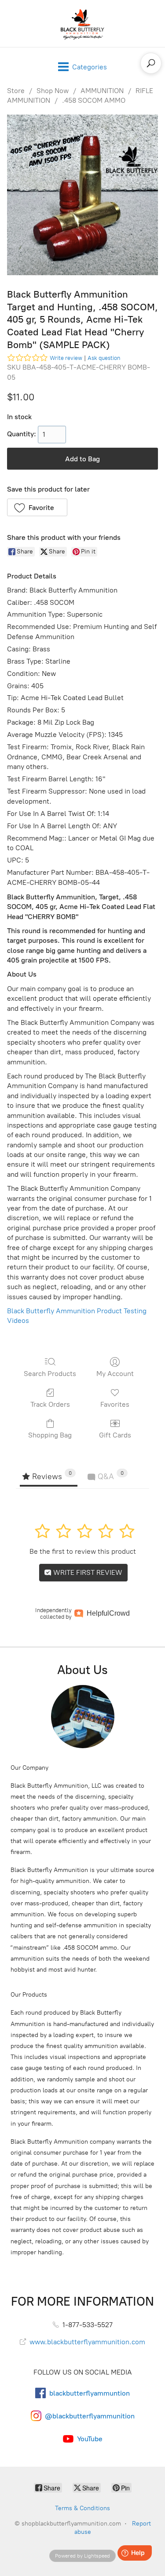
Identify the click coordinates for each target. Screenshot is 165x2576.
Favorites (115, 1404)
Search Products (50, 1374)
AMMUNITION (102, 91)
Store (16, 91)
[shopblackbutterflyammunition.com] (83, 23)
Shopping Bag (50, 1435)
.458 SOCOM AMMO (94, 100)
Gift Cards (115, 1435)
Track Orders (50, 1404)
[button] (37, 507)
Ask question (104, 358)
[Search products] (151, 63)
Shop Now (53, 91)
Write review (66, 358)
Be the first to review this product (83, 1551)
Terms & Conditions (82, 2508)
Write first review (87, 1572)
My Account (115, 1374)
